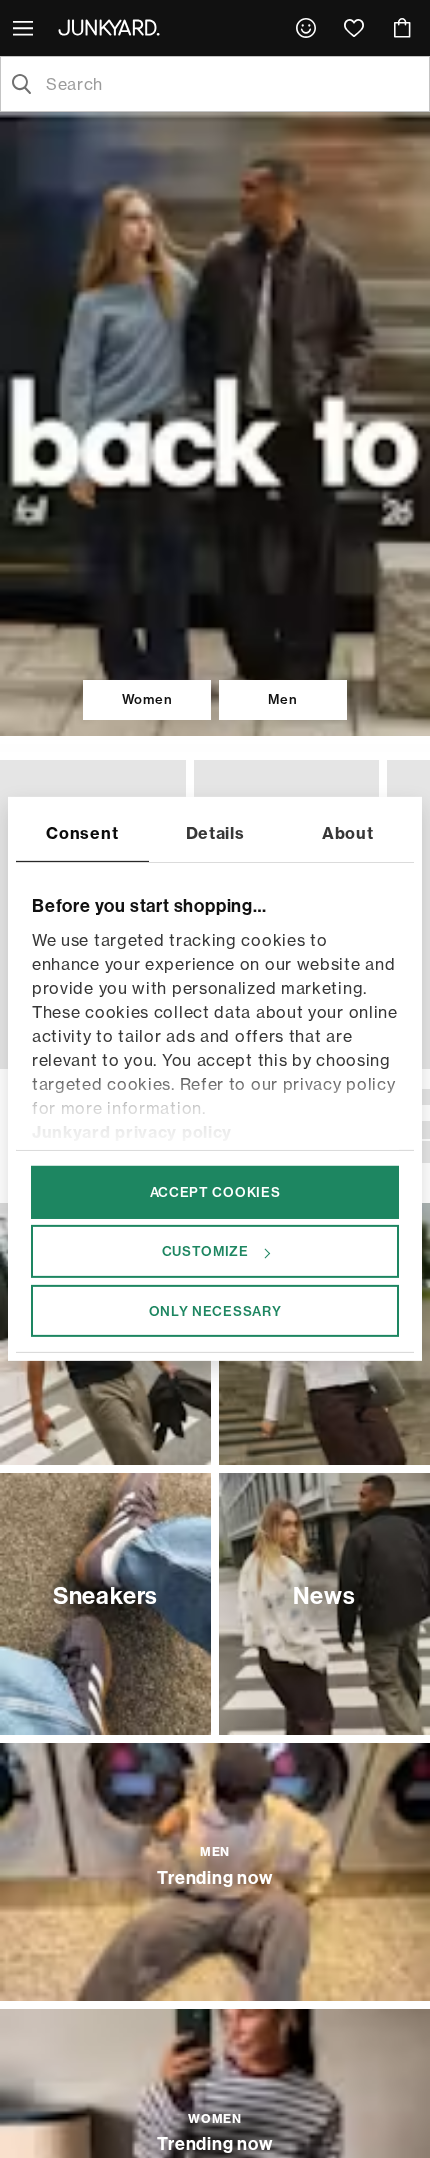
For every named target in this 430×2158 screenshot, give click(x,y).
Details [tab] (215, 833)
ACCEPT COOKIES (215, 1192)
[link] (306, 28)
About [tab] (348, 833)
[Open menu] (25, 28)
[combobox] (231, 84)
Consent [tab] (82, 833)
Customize (205, 1251)
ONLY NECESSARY (215, 1310)
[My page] (306, 28)
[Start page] (113, 27)
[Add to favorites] (166, 780)
